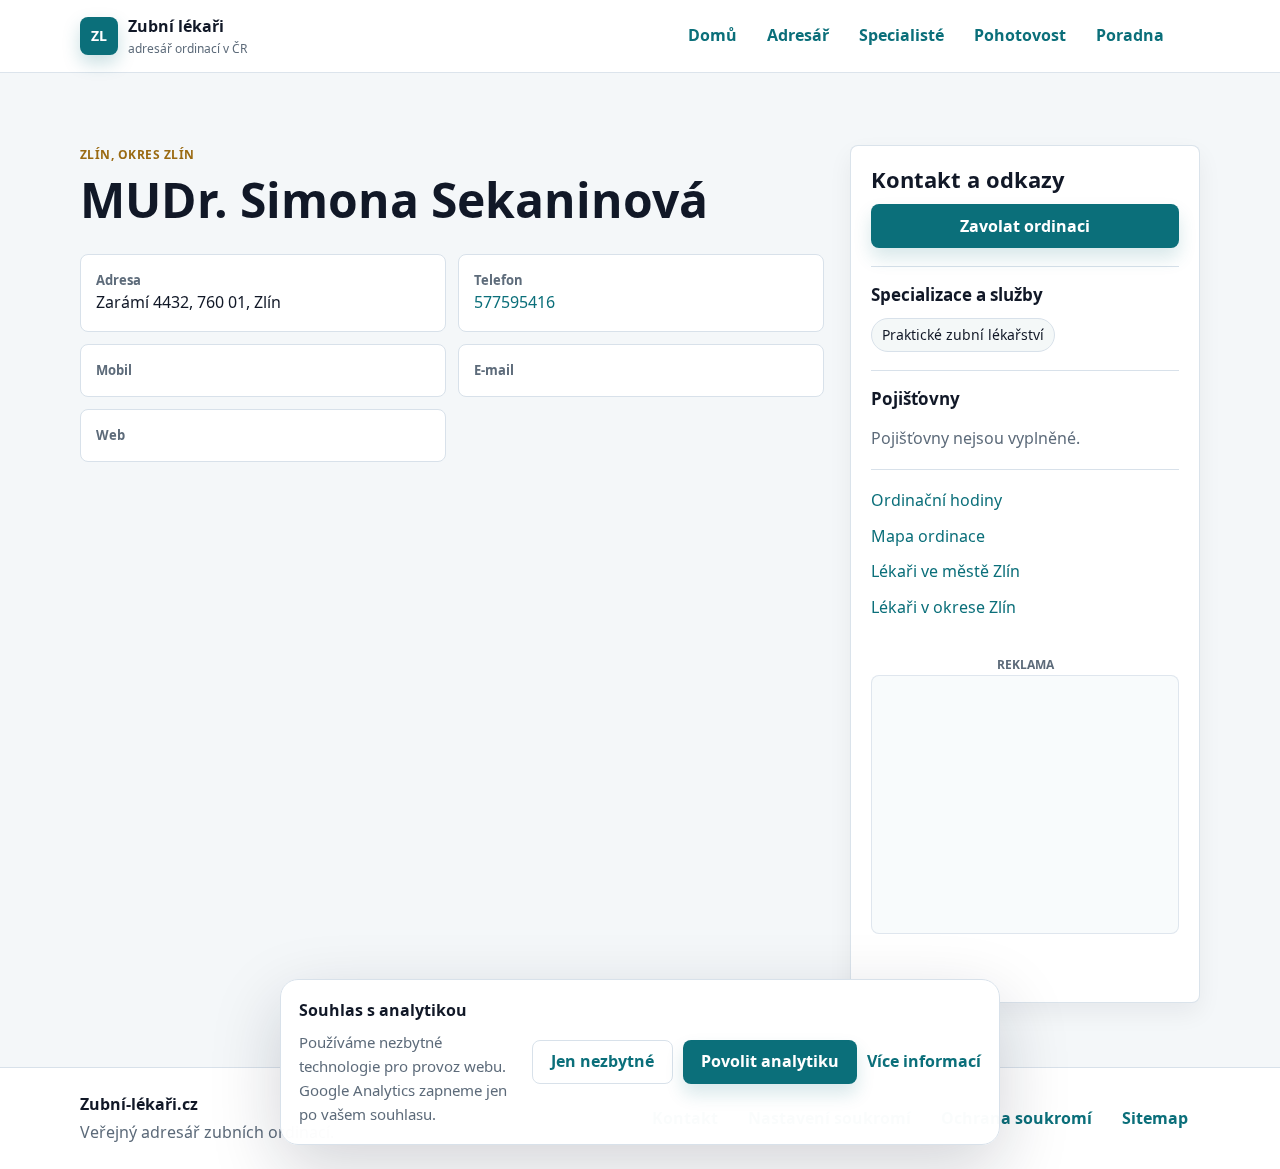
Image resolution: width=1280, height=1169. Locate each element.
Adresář (798, 35)
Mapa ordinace (928, 536)
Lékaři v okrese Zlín (943, 607)
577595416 (514, 302)
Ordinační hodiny (936, 500)
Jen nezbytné (602, 1061)
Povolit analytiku (770, 1061)
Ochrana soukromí (1016, 1118)
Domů (712, 35)
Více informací (924, 1061)
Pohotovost (1020, 35)
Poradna (1130, 35)
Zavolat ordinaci (1025, 226)
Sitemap (1155, 1118)
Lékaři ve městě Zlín (945, 571)
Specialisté (901, 35)
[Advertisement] (1026, 801)
